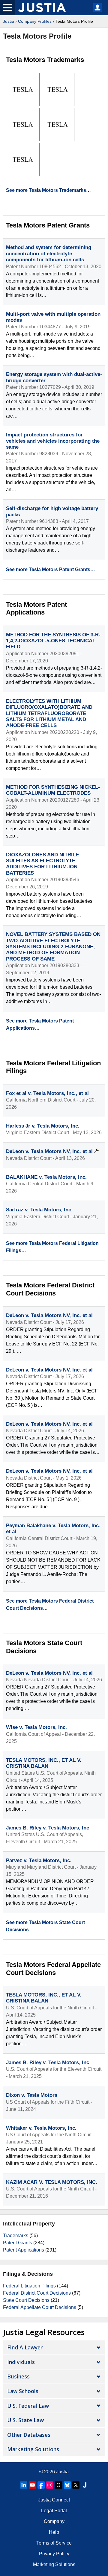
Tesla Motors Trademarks (45, 60)
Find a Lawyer (25, 2347)
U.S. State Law (25, 2420)
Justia (9, 21)
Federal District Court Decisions (37, 2293)
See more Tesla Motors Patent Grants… (51, 569)
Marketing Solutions (33, 2449)
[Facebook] (41, 2485)
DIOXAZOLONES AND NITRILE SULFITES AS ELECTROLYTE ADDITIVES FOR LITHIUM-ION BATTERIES (42, 864)
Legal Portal (54, 2511)
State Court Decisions (26, 2300)
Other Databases (29, 2435)
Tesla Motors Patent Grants (48, 225)
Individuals (21, 2362)
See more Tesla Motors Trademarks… (48, 190)
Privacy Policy (54, 2554)
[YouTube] (32, 2485)
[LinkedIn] (24, 2485)
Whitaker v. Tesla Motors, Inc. (41, 2128)
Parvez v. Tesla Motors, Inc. (39, 1860)
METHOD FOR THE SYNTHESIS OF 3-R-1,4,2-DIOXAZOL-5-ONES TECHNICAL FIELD (53, 641)
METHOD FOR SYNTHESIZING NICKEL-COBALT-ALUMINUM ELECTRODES (53, 790)
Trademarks (16, 2236)
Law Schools (23, 2391)
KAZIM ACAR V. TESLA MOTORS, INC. (52, 2182)
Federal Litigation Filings (29, 2286)
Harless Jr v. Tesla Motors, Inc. (43, 1126)
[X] (76, 2485)
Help (54, 2532)
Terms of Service (54, 2543)
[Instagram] (50, 2485)
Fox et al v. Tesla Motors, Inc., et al (47, 1093)
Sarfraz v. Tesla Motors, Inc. (39, 1210)
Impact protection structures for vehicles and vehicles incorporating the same (53, 441)
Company (54, 2521)
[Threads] (58, 2485)
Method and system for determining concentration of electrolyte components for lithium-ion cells (49, 254)
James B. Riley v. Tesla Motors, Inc (48, 1828)
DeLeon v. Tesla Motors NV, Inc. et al (50, 1151)
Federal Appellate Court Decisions (40, 2307)
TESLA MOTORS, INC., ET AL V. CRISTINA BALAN (44, 1763)
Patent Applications (24, 2250)
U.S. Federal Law (28, 2406)
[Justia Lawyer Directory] (85, 2485)
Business (18, 2376)
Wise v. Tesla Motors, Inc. (36, 1727)
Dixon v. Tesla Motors (32, 2095)
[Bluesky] (67, 2485)
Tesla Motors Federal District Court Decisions (50, 1289)
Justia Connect (54, 2500)
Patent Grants (18, 2243)
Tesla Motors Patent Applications (36, 608)
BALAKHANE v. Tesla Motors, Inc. (46, 1177)
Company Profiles (35, 21)
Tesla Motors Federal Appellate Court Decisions (53, 1969)
